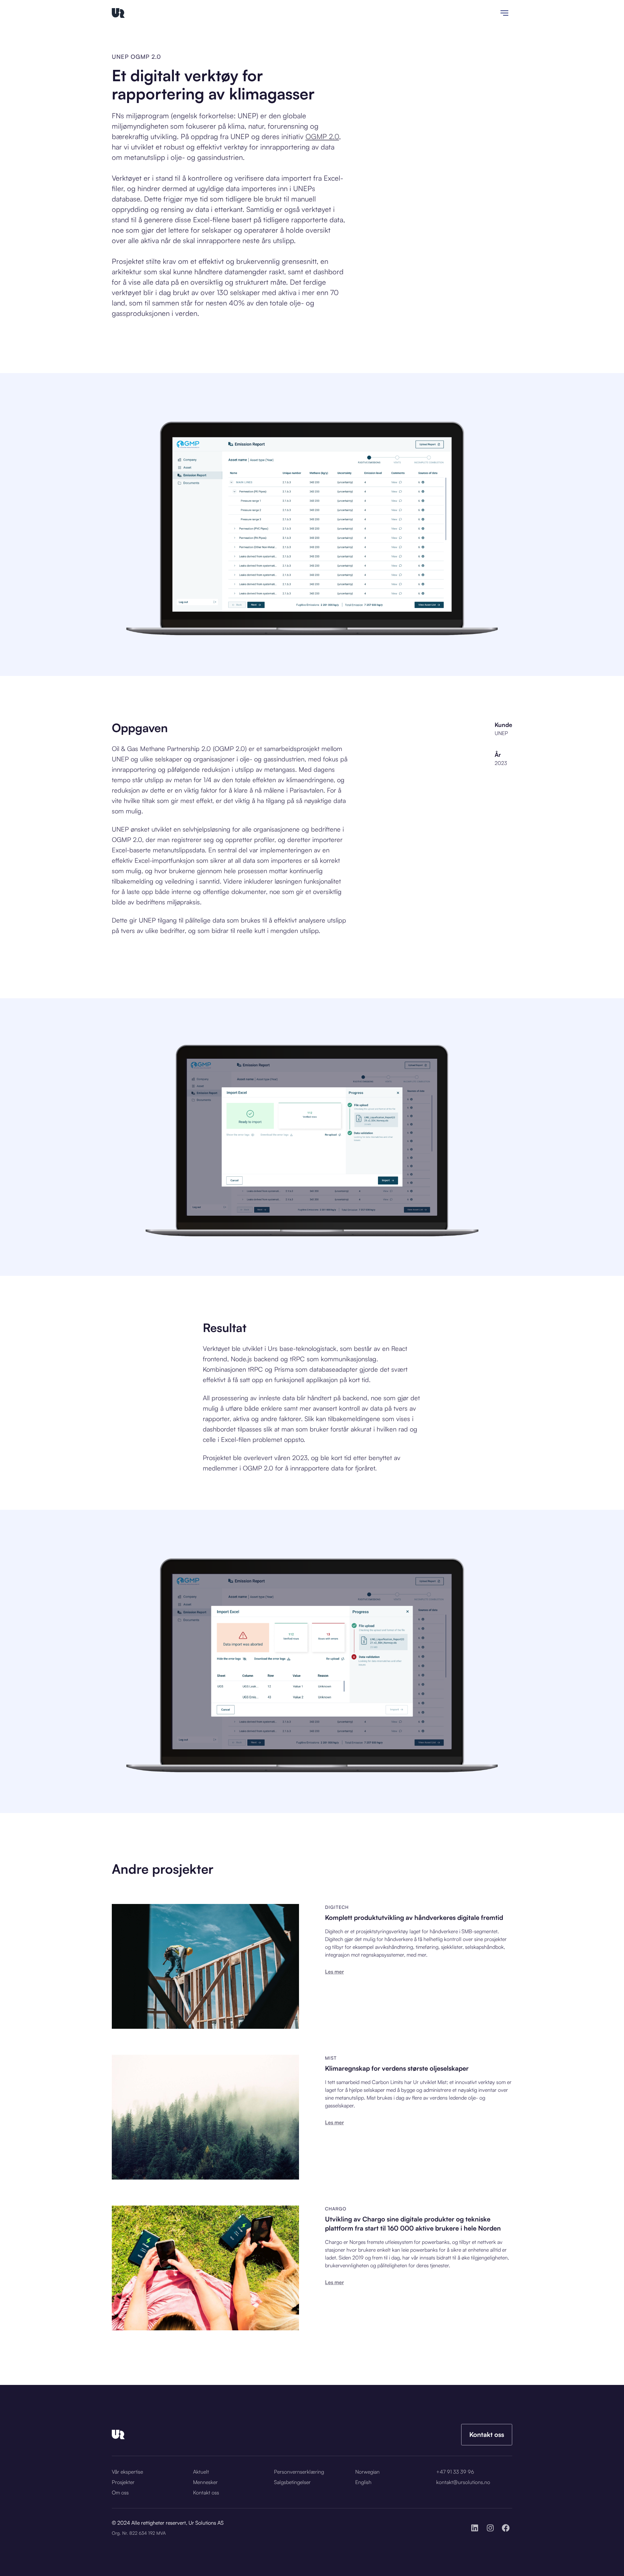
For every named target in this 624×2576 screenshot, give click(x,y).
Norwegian (367, 2472)
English (363, 2482)
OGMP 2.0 (322, 136)
